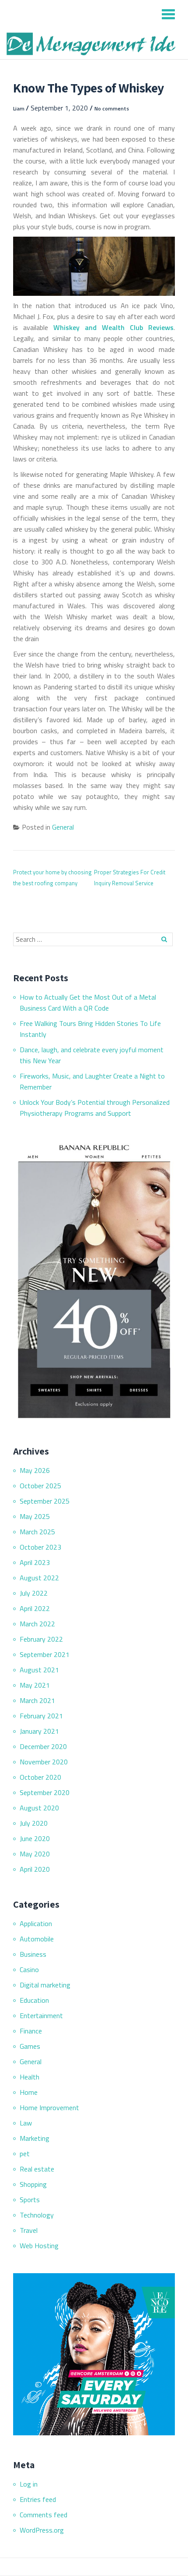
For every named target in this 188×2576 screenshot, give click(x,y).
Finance (31, 2031)
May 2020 (35, 1854)
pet (25, 2154)
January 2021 (39, 1731)
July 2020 (34, 1823)
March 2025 (37, 1532)
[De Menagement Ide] (93, 44)
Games (30, 2046)
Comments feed (44, 2515)
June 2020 (35, 1838)
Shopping (33, 2184)
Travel (29, 2230)
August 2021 (39, 1670)
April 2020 (35, 1869)
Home (29, 2092)
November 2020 (44, 1762)
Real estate (37, 2169)
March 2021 (37, 1700)
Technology (37, 2215)
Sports (30, 2200)
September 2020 (45, 1792)
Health (30, 2077)
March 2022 (37, 1624)
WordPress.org (42, 2530)
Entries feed (38, 2499)
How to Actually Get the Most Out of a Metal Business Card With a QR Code (88, 1002)
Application (36, 1923)
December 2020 (43, 1746)
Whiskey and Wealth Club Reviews (113, 327)
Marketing (35, 2138)
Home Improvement (49, 2108)
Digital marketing (45, 1985)
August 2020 (39, 1808)
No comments (112, 108)
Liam (19, 108)
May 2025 (35, 1516)
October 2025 (40, 1486)
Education (34, 2000)
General (63, 827)
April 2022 (35, 1608)
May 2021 (35, 1685)
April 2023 (35, 1562)
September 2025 (45, 1501)
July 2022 (34, 1593)
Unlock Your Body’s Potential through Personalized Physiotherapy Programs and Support (95, 1108)
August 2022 (39, 1578)
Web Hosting (39, 2246)
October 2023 (40, 1547)
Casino (29, 1969)
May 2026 (35, 1470)
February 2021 (41, 1716)
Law (26, 2123)
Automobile (37, 1939)
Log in (29, 2484)
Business (33, 1954)
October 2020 (40, 1777)
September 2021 (45, 1654)
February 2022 (41, 1639)
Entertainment (41, 2015)
